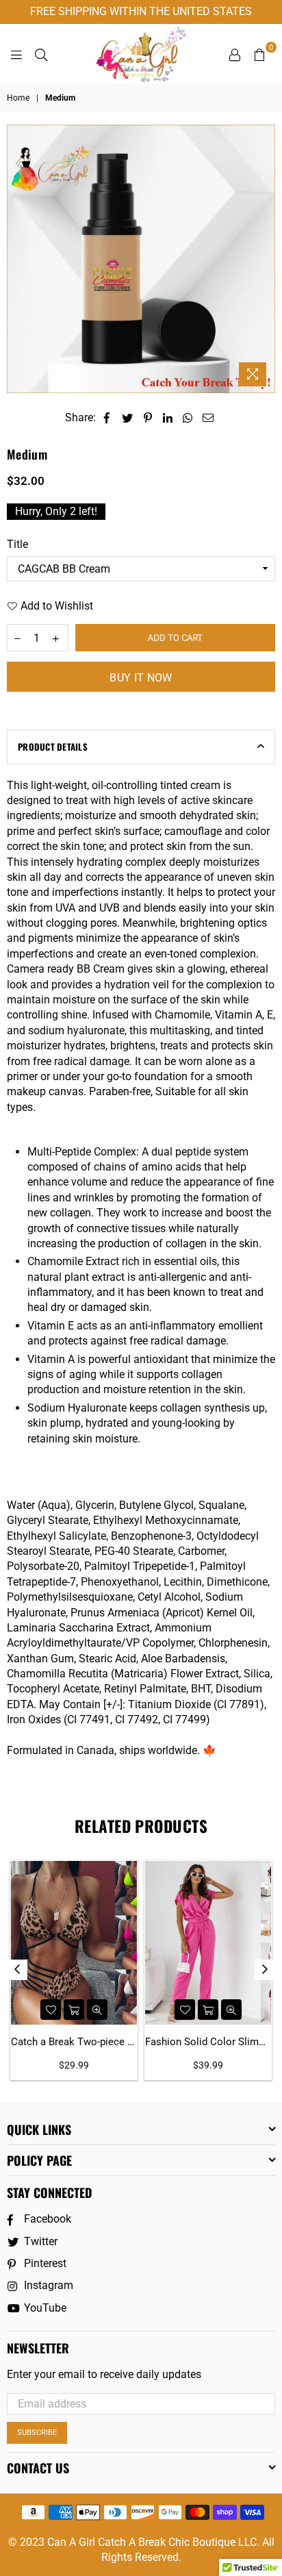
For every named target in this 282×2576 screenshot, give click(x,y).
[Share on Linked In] (168, 418)
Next (265, 1970)
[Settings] (235, 54)
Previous (17, 1970)
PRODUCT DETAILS (53, 747)
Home (18, 98)
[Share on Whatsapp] (188, 418)
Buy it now (141, 678)
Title (17, 544)
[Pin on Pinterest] (148, 418)
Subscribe (37, 2433)
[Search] (41, 54)
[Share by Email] (208, 418)
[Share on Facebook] (107, 418)
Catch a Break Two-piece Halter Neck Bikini (74, 2042)
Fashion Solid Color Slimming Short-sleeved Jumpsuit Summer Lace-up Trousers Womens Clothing (208, 2042)
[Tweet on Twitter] (128, 418)
